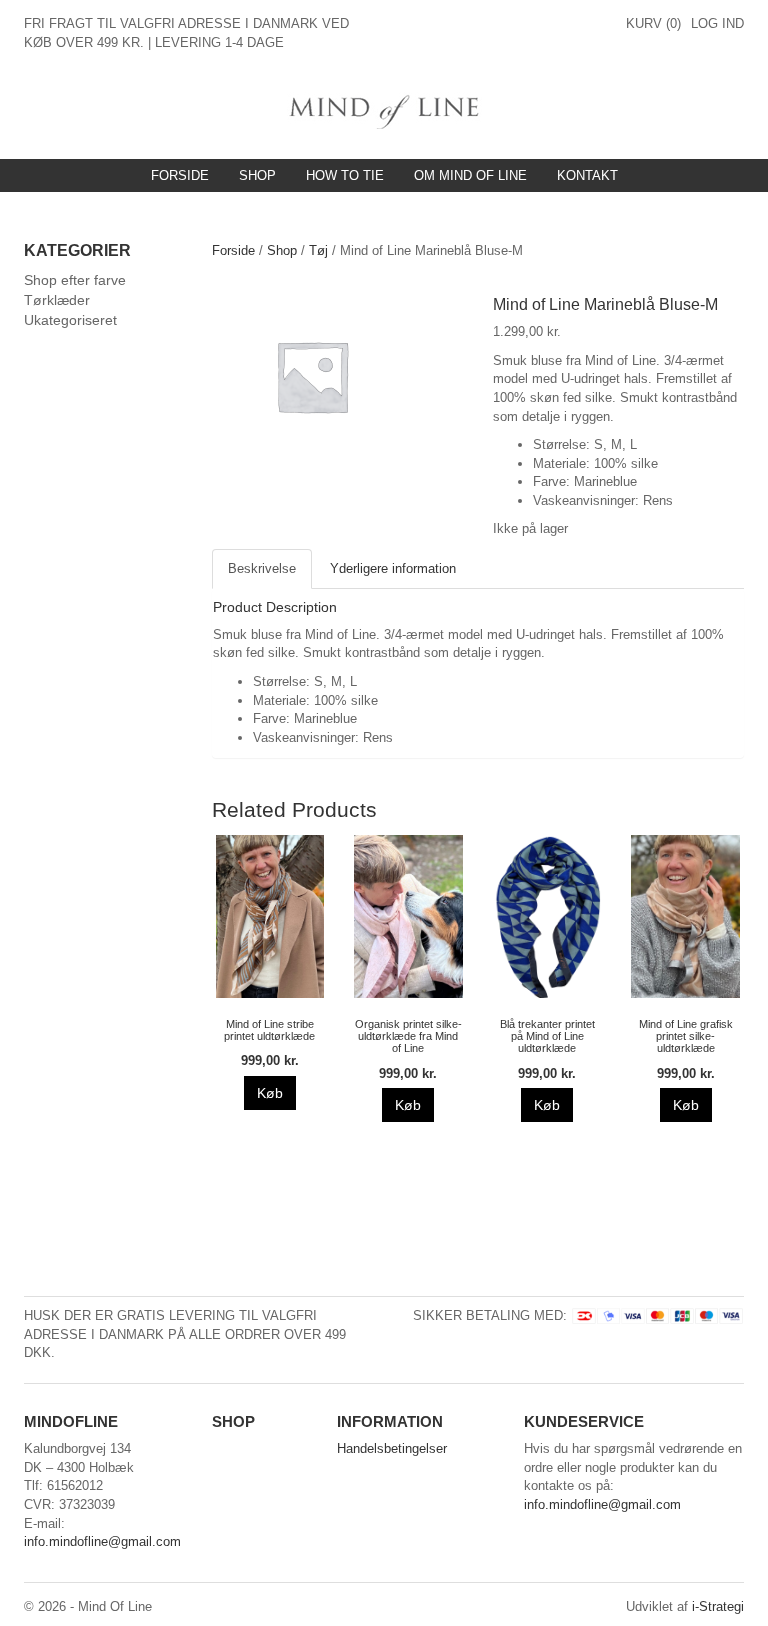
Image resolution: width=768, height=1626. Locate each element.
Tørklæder (57, 300)
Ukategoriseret (70, 320)
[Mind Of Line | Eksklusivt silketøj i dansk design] (384, 109)
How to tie (345, 175)
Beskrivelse (262, 568)
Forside (180, 175)
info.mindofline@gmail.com (102, 1541)
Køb (270, 1093)
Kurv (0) (653, 23)
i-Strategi (718, 1606)
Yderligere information (393, 568)
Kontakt (587, 175)
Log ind (717, 23)
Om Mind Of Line (470, 175)
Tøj (318, 250)
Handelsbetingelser (392, 1448)
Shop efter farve (75, 280)
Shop (257, 175)
